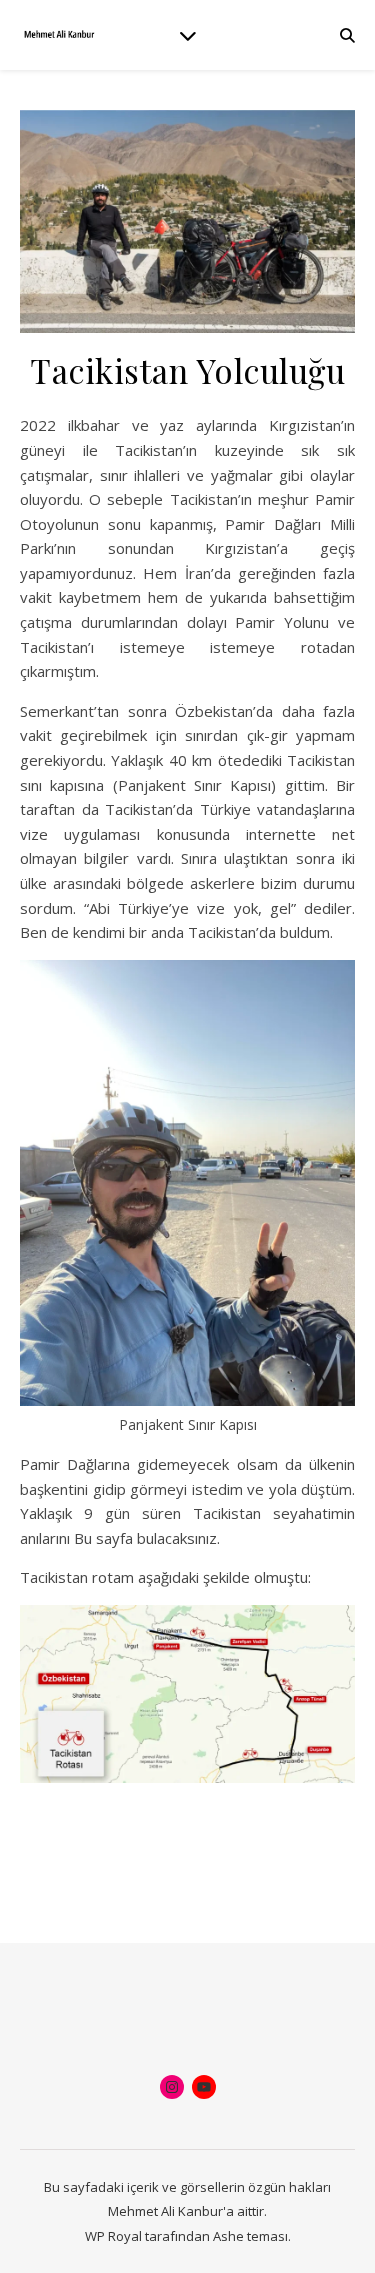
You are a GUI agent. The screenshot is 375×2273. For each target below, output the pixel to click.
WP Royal (113, 2236)
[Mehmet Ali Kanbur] (60, 35)
